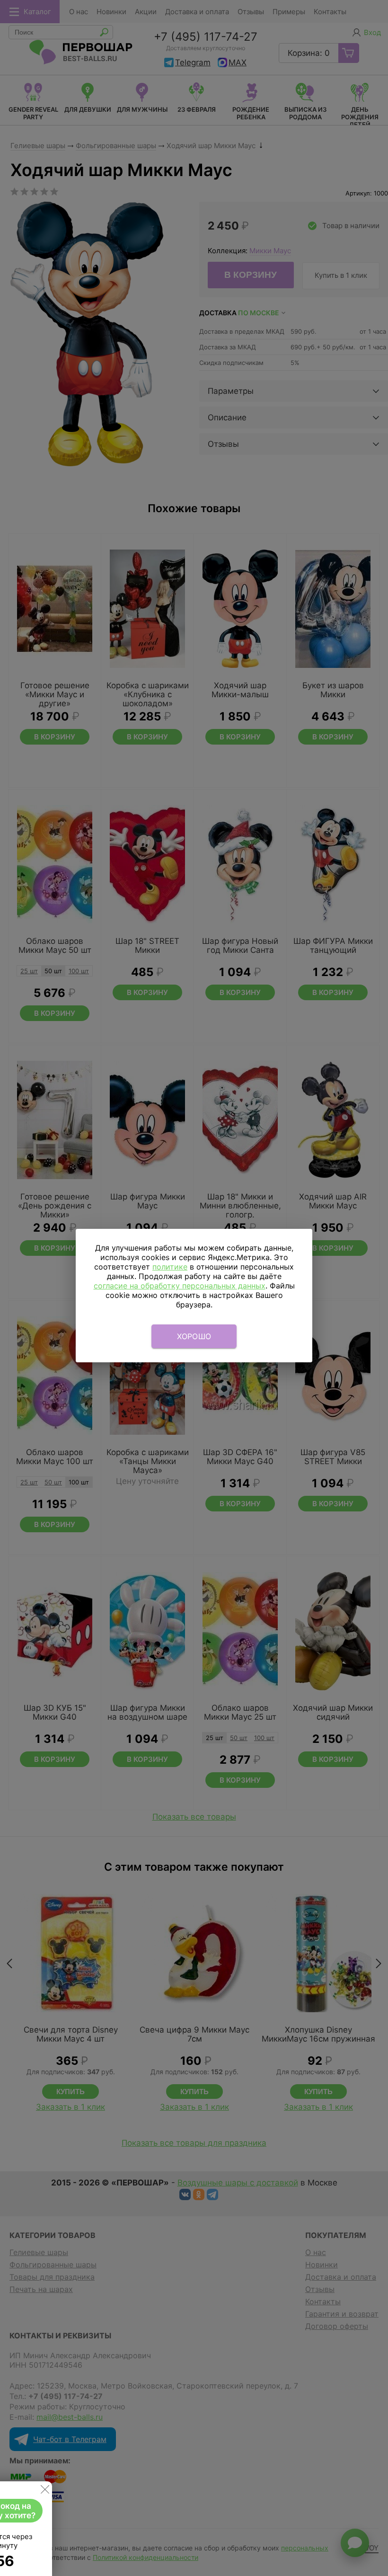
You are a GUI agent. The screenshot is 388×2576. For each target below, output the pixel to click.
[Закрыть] (45, 2491)
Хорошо (194, 1336)
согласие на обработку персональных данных (180, 1286)
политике (170, 1267)
